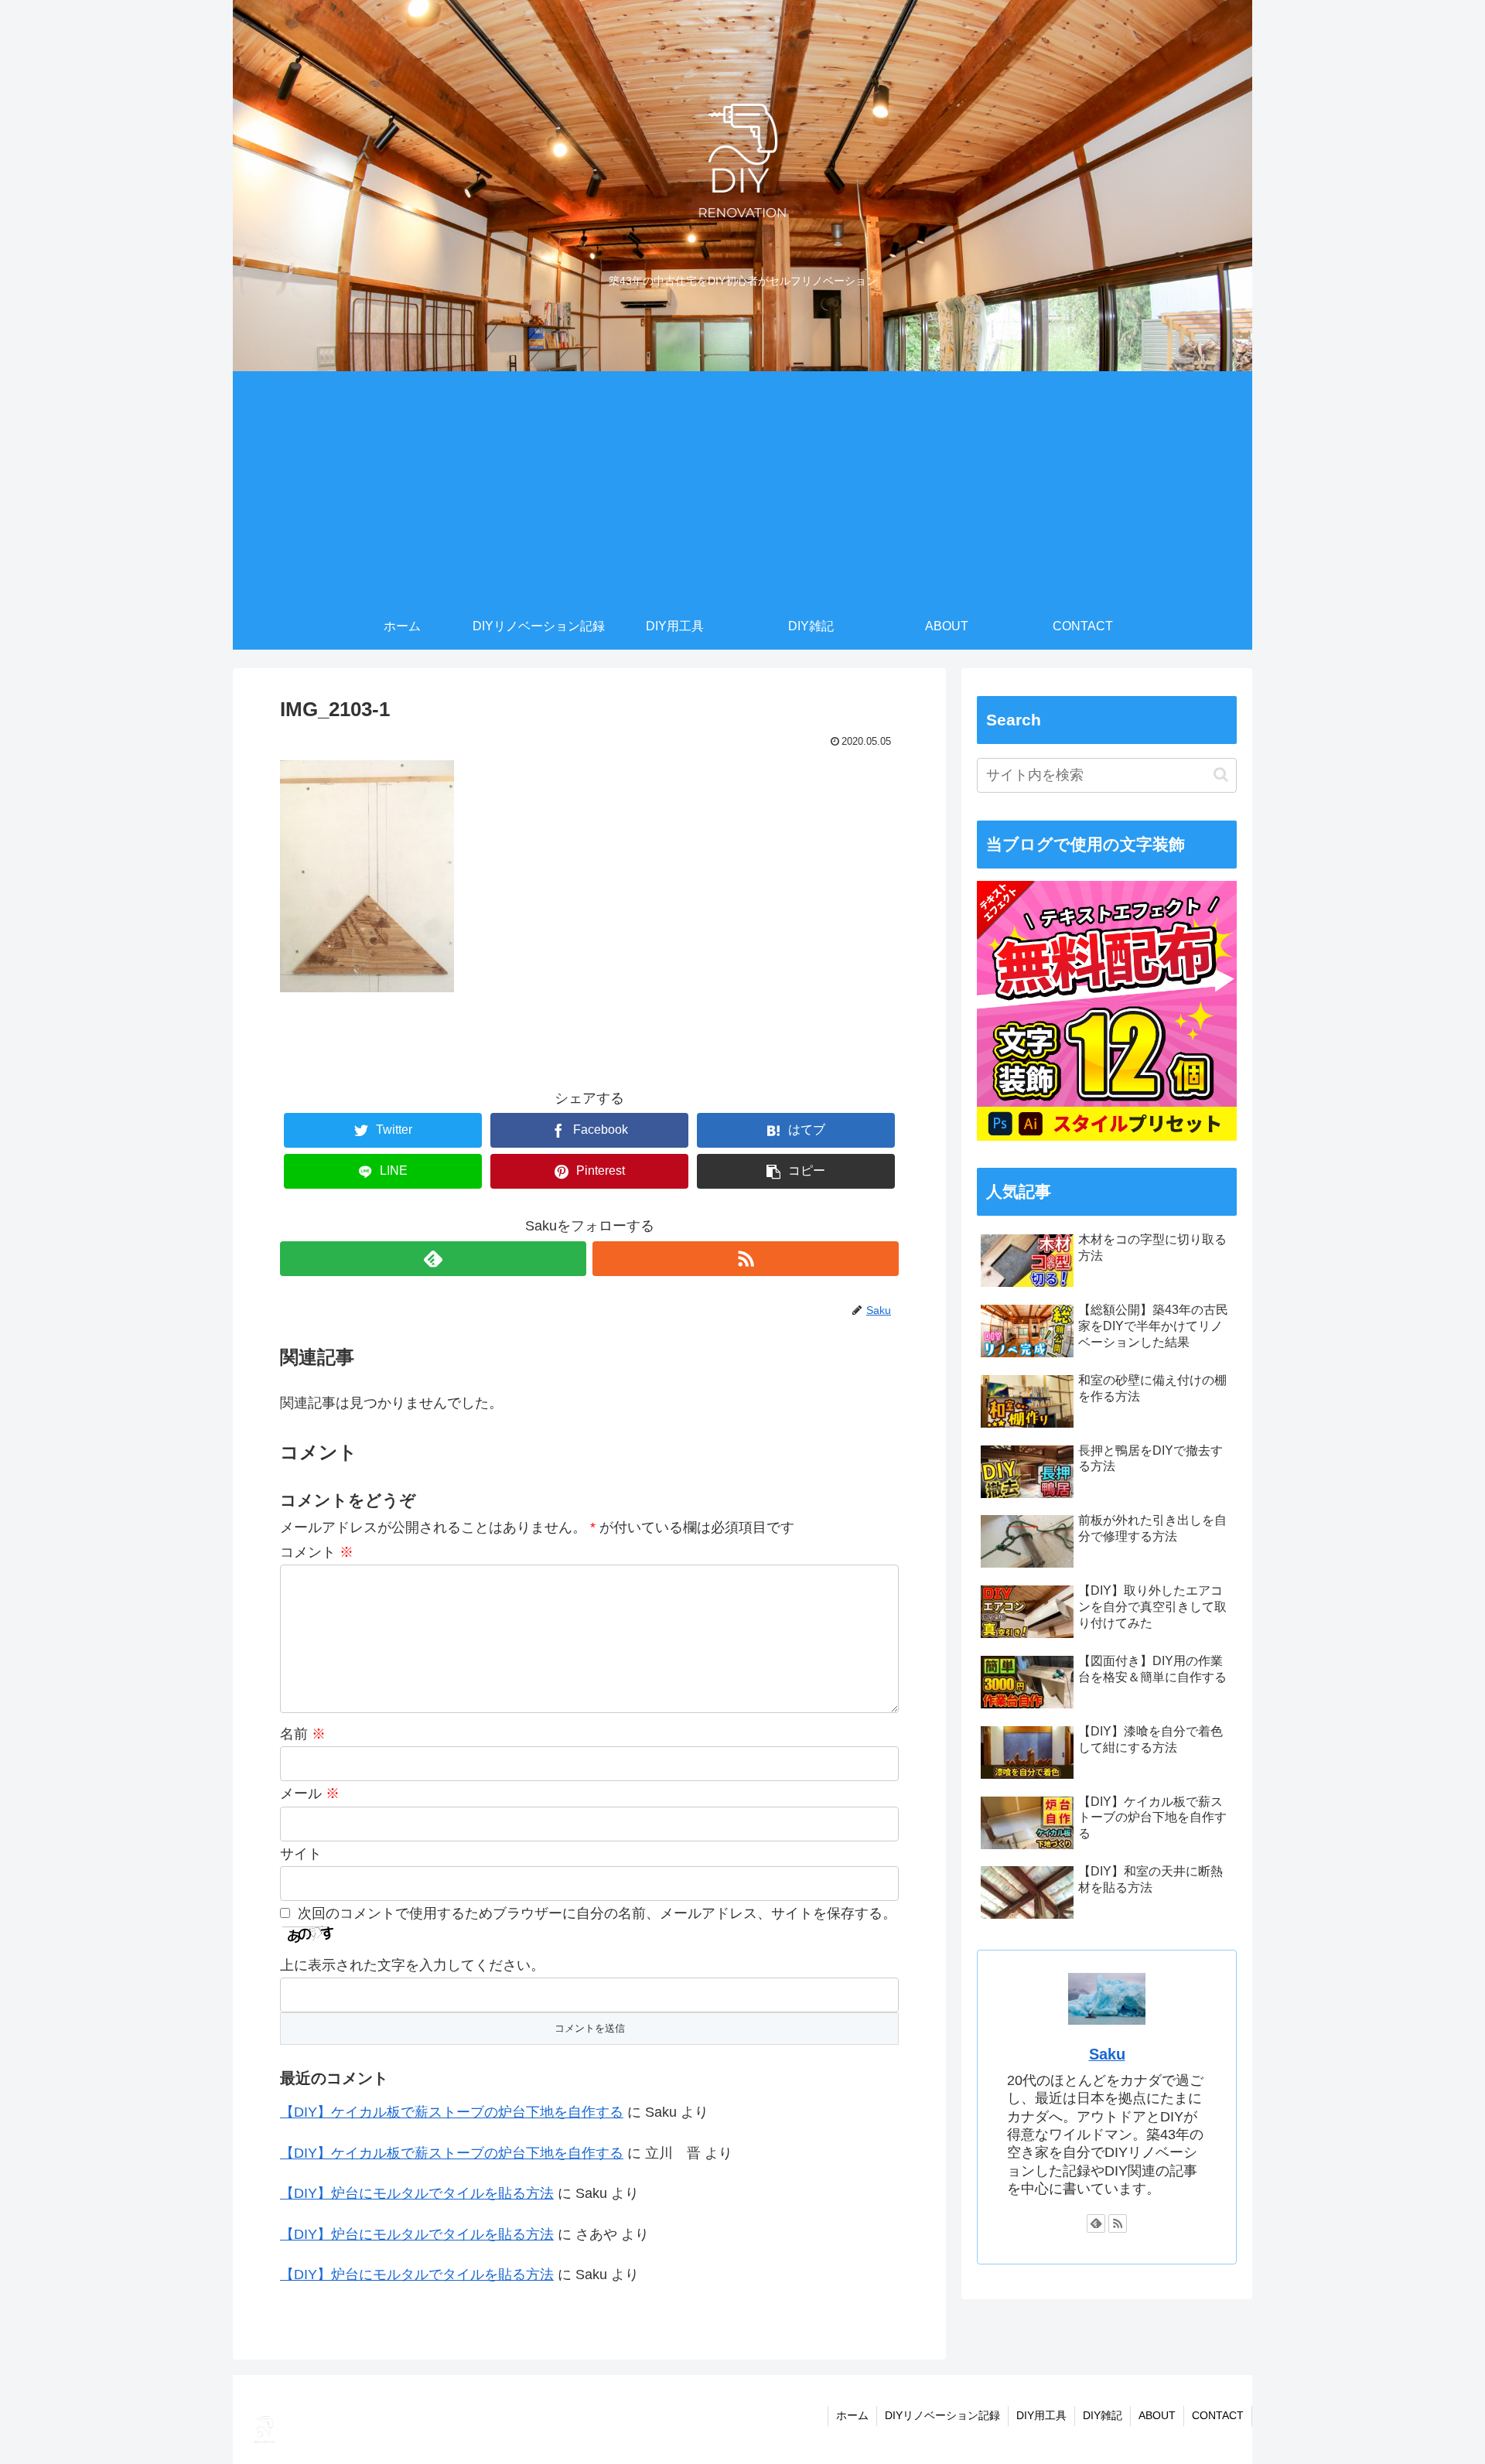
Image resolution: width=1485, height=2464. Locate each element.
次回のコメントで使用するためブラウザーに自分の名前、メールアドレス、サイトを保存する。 (597, 1913)
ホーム (852, 2415)
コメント (317, 1552)
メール (310, 1793)
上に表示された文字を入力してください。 (412, 1965)
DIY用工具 (1041, 2415)
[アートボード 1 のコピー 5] (1107, 1136)
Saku (1107, 2054)
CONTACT (1218, 2415)
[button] (1221, 775)
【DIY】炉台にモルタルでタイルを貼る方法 (417, 2193)
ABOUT (1157, 2415)
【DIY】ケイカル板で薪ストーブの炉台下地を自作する (452, 2112)
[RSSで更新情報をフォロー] (746, 1259)
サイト (301, 1854)
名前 (303, 1734)
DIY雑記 (1103, 2415)
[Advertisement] (742, 487)
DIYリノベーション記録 (942, 2415)
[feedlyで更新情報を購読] (433, 1259)
